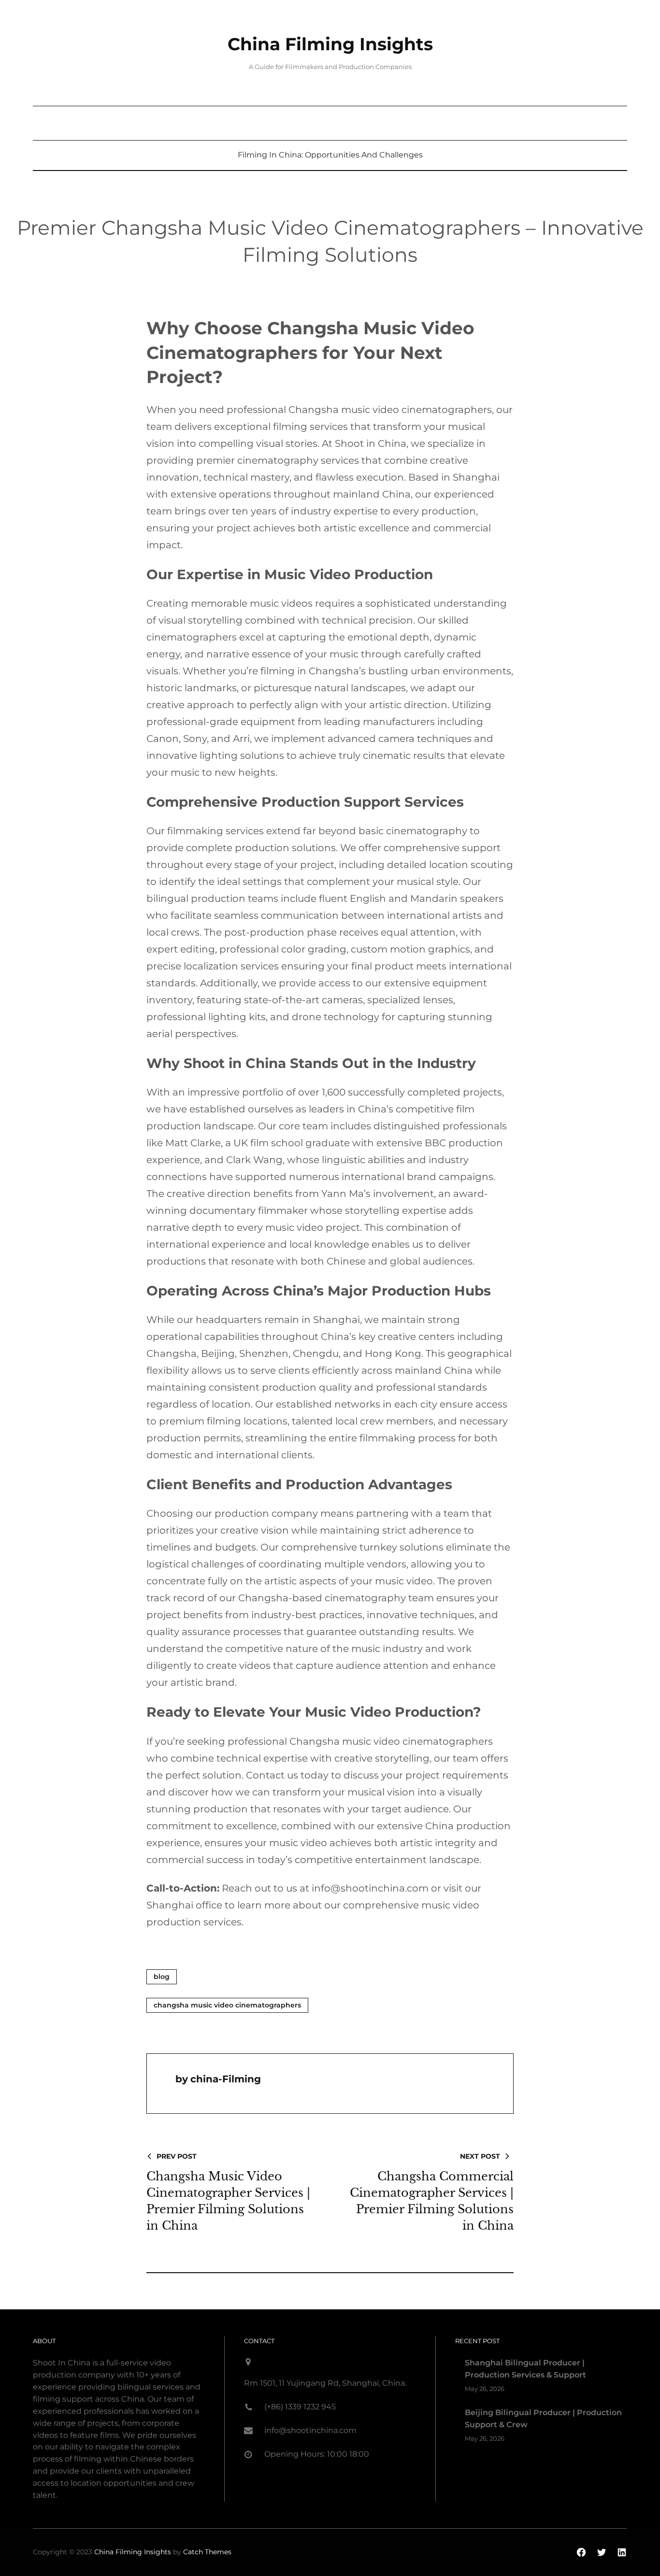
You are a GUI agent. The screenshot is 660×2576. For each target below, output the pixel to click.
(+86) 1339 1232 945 (300, 2407)
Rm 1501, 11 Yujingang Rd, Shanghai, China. (325, 2383)
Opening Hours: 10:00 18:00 (317, 2454)
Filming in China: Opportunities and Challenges (330, 155)
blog (162, 1977)
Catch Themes (207, 2552)
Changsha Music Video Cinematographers (227, 2005)
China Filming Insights (330, 44)
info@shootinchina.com (310, 2430)
